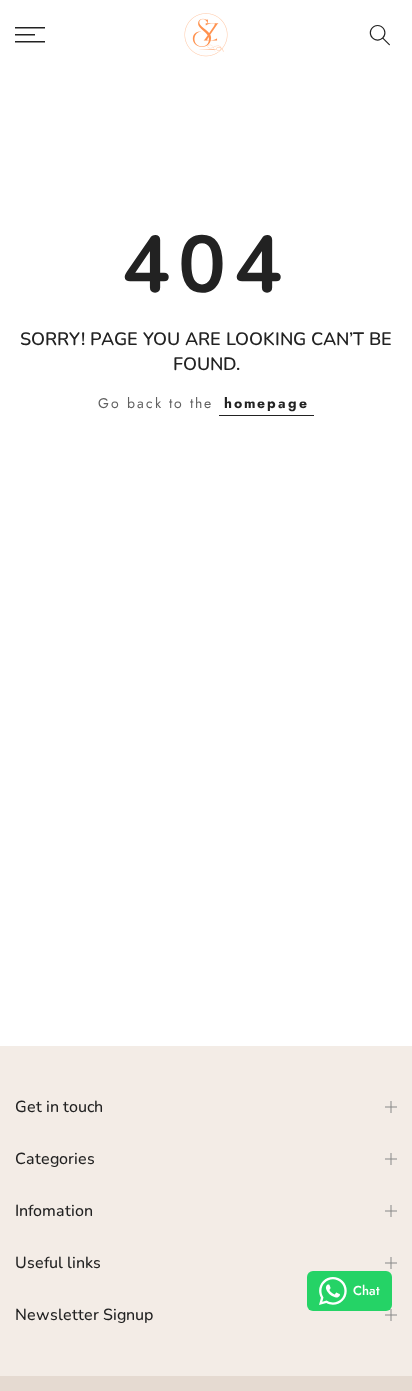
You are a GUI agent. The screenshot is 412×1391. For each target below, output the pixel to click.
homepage (266, 403)
